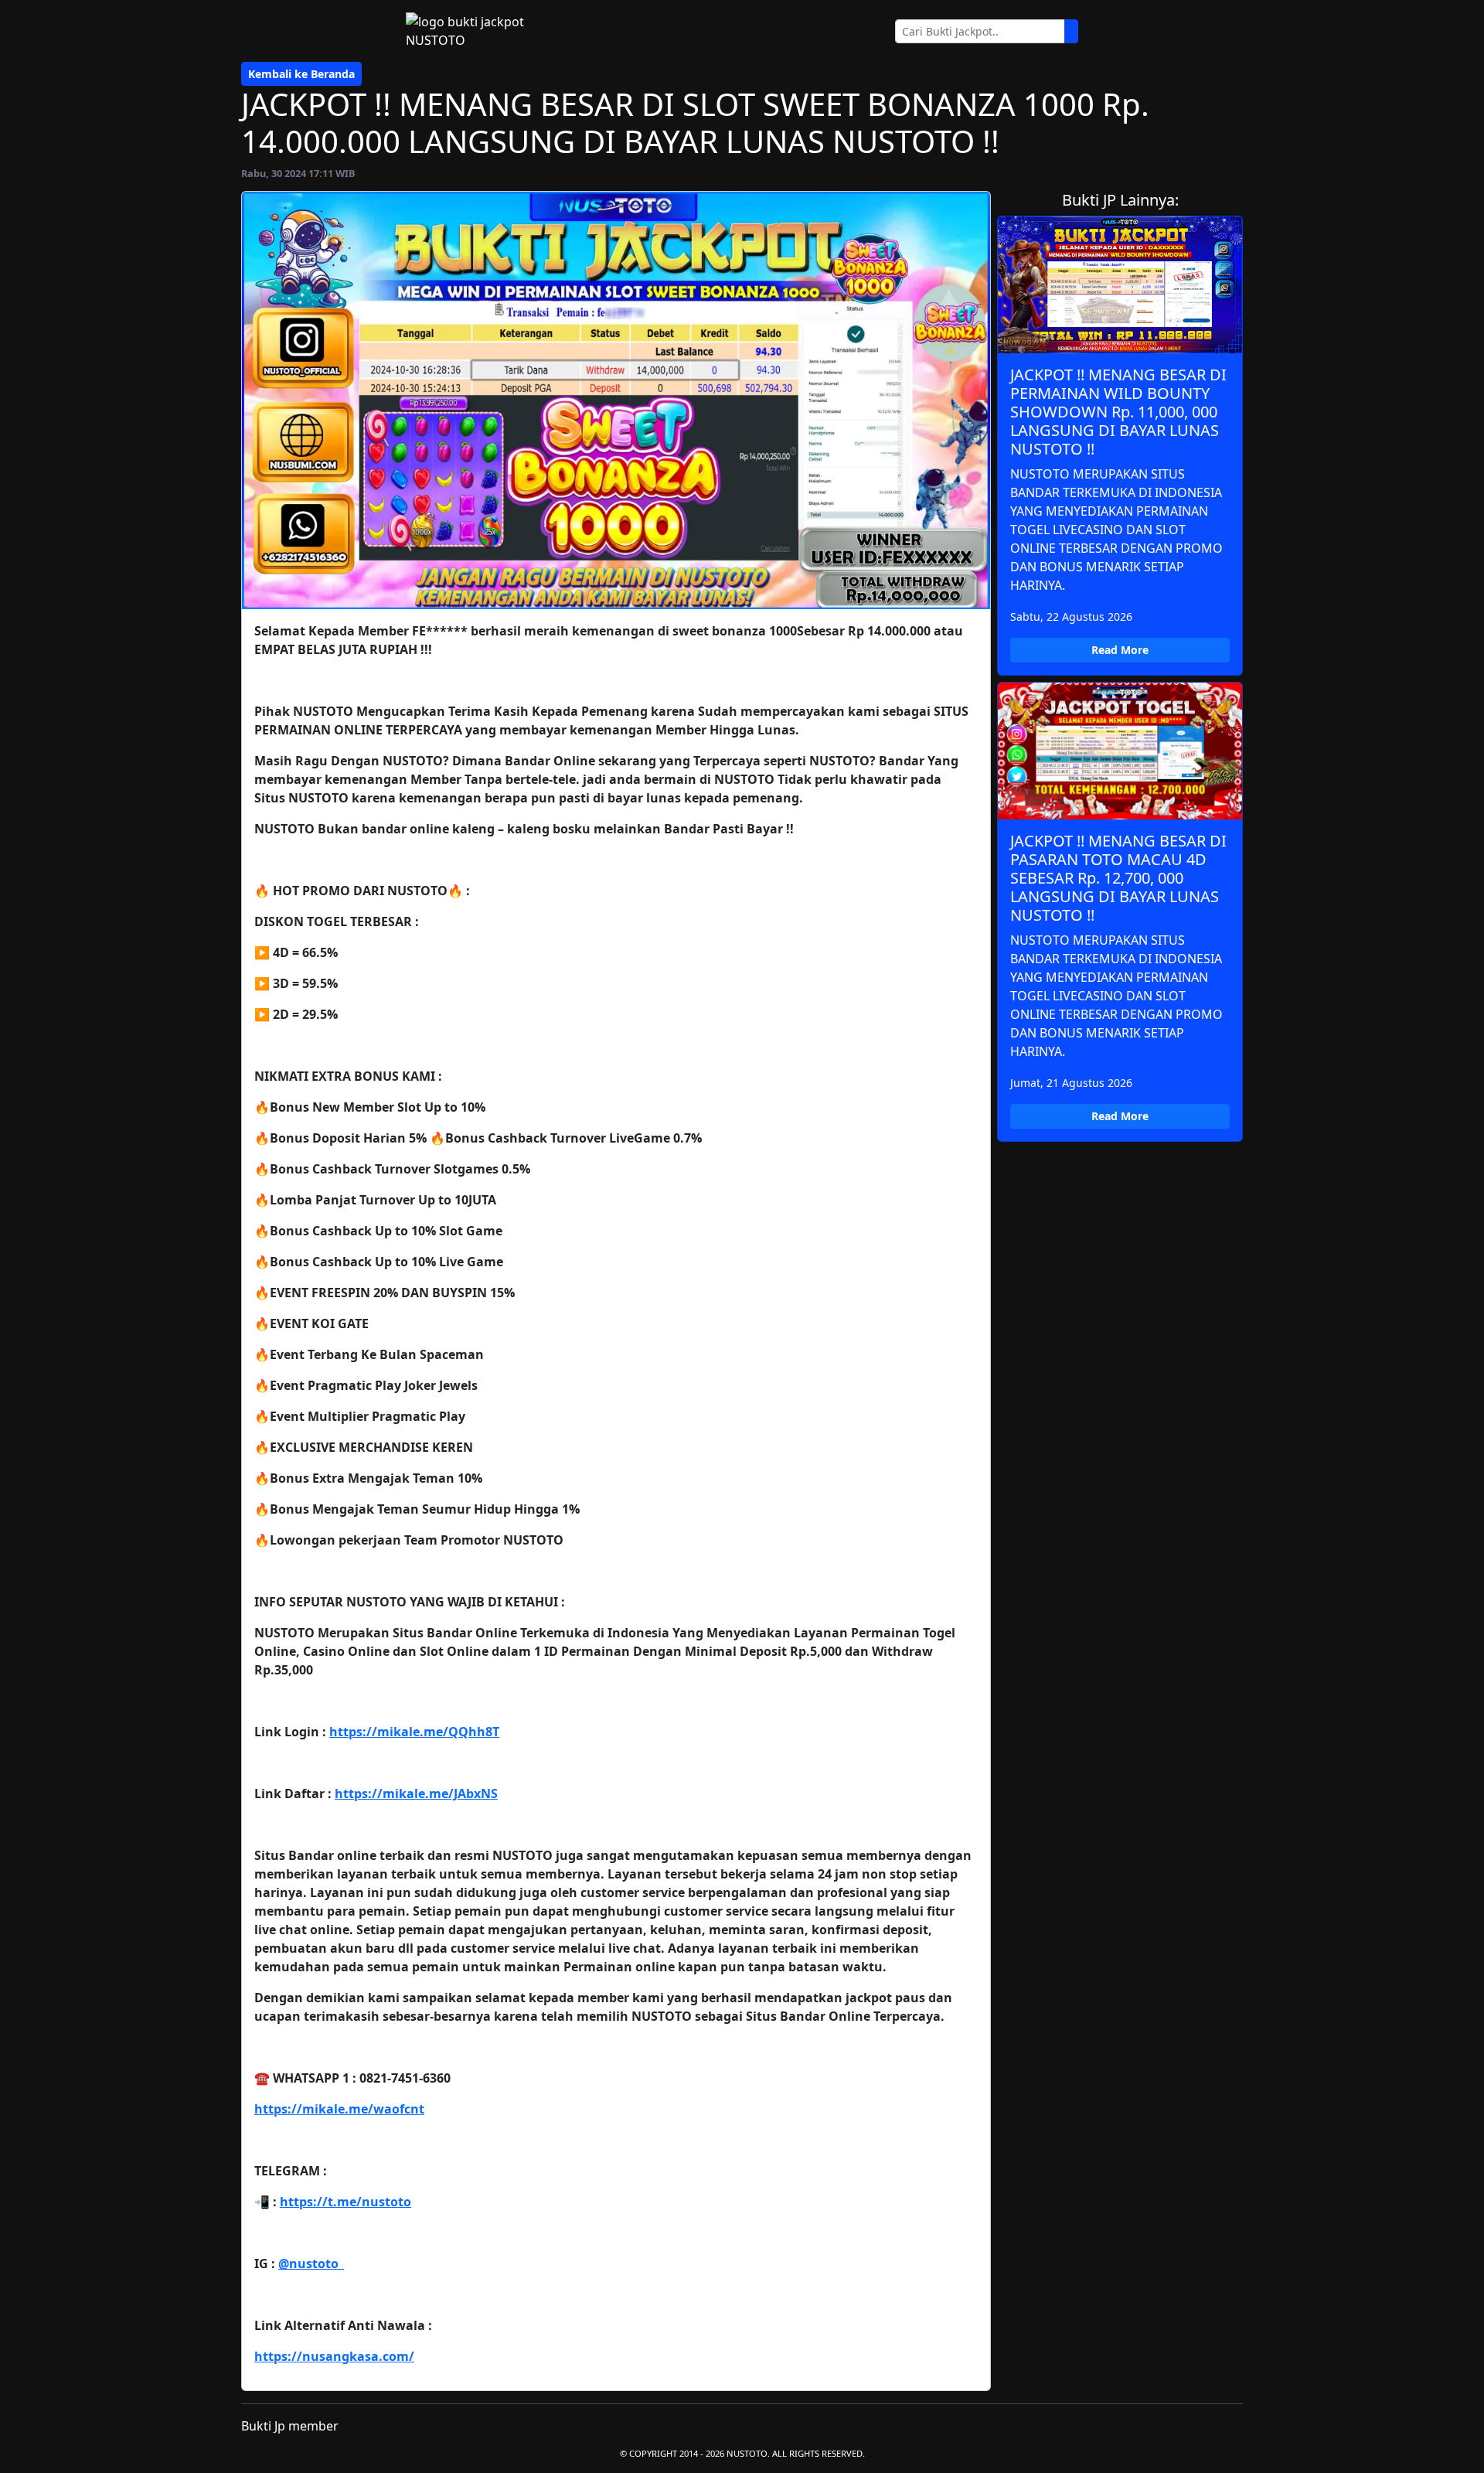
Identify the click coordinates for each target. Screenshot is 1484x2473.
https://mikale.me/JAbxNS (416, 1793)
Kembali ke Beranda (301, 74)
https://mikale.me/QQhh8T (414, 1732)
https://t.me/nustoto (345, 2202)
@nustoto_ (311, 2264)
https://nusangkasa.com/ (334, 2356)
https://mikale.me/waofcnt (339, 2109)
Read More (1120, 650)
